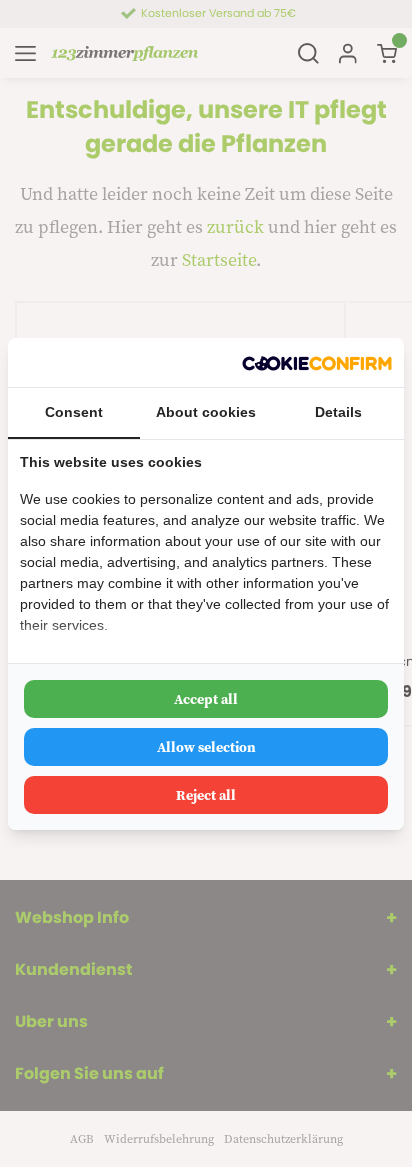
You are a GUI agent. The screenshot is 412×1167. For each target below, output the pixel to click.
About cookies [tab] (206, 412)
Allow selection (206, 747)
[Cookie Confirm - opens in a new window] (317, 362)
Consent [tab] (74, 412)
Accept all (206, 699)
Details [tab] (338, 412)
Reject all (206, 795)
